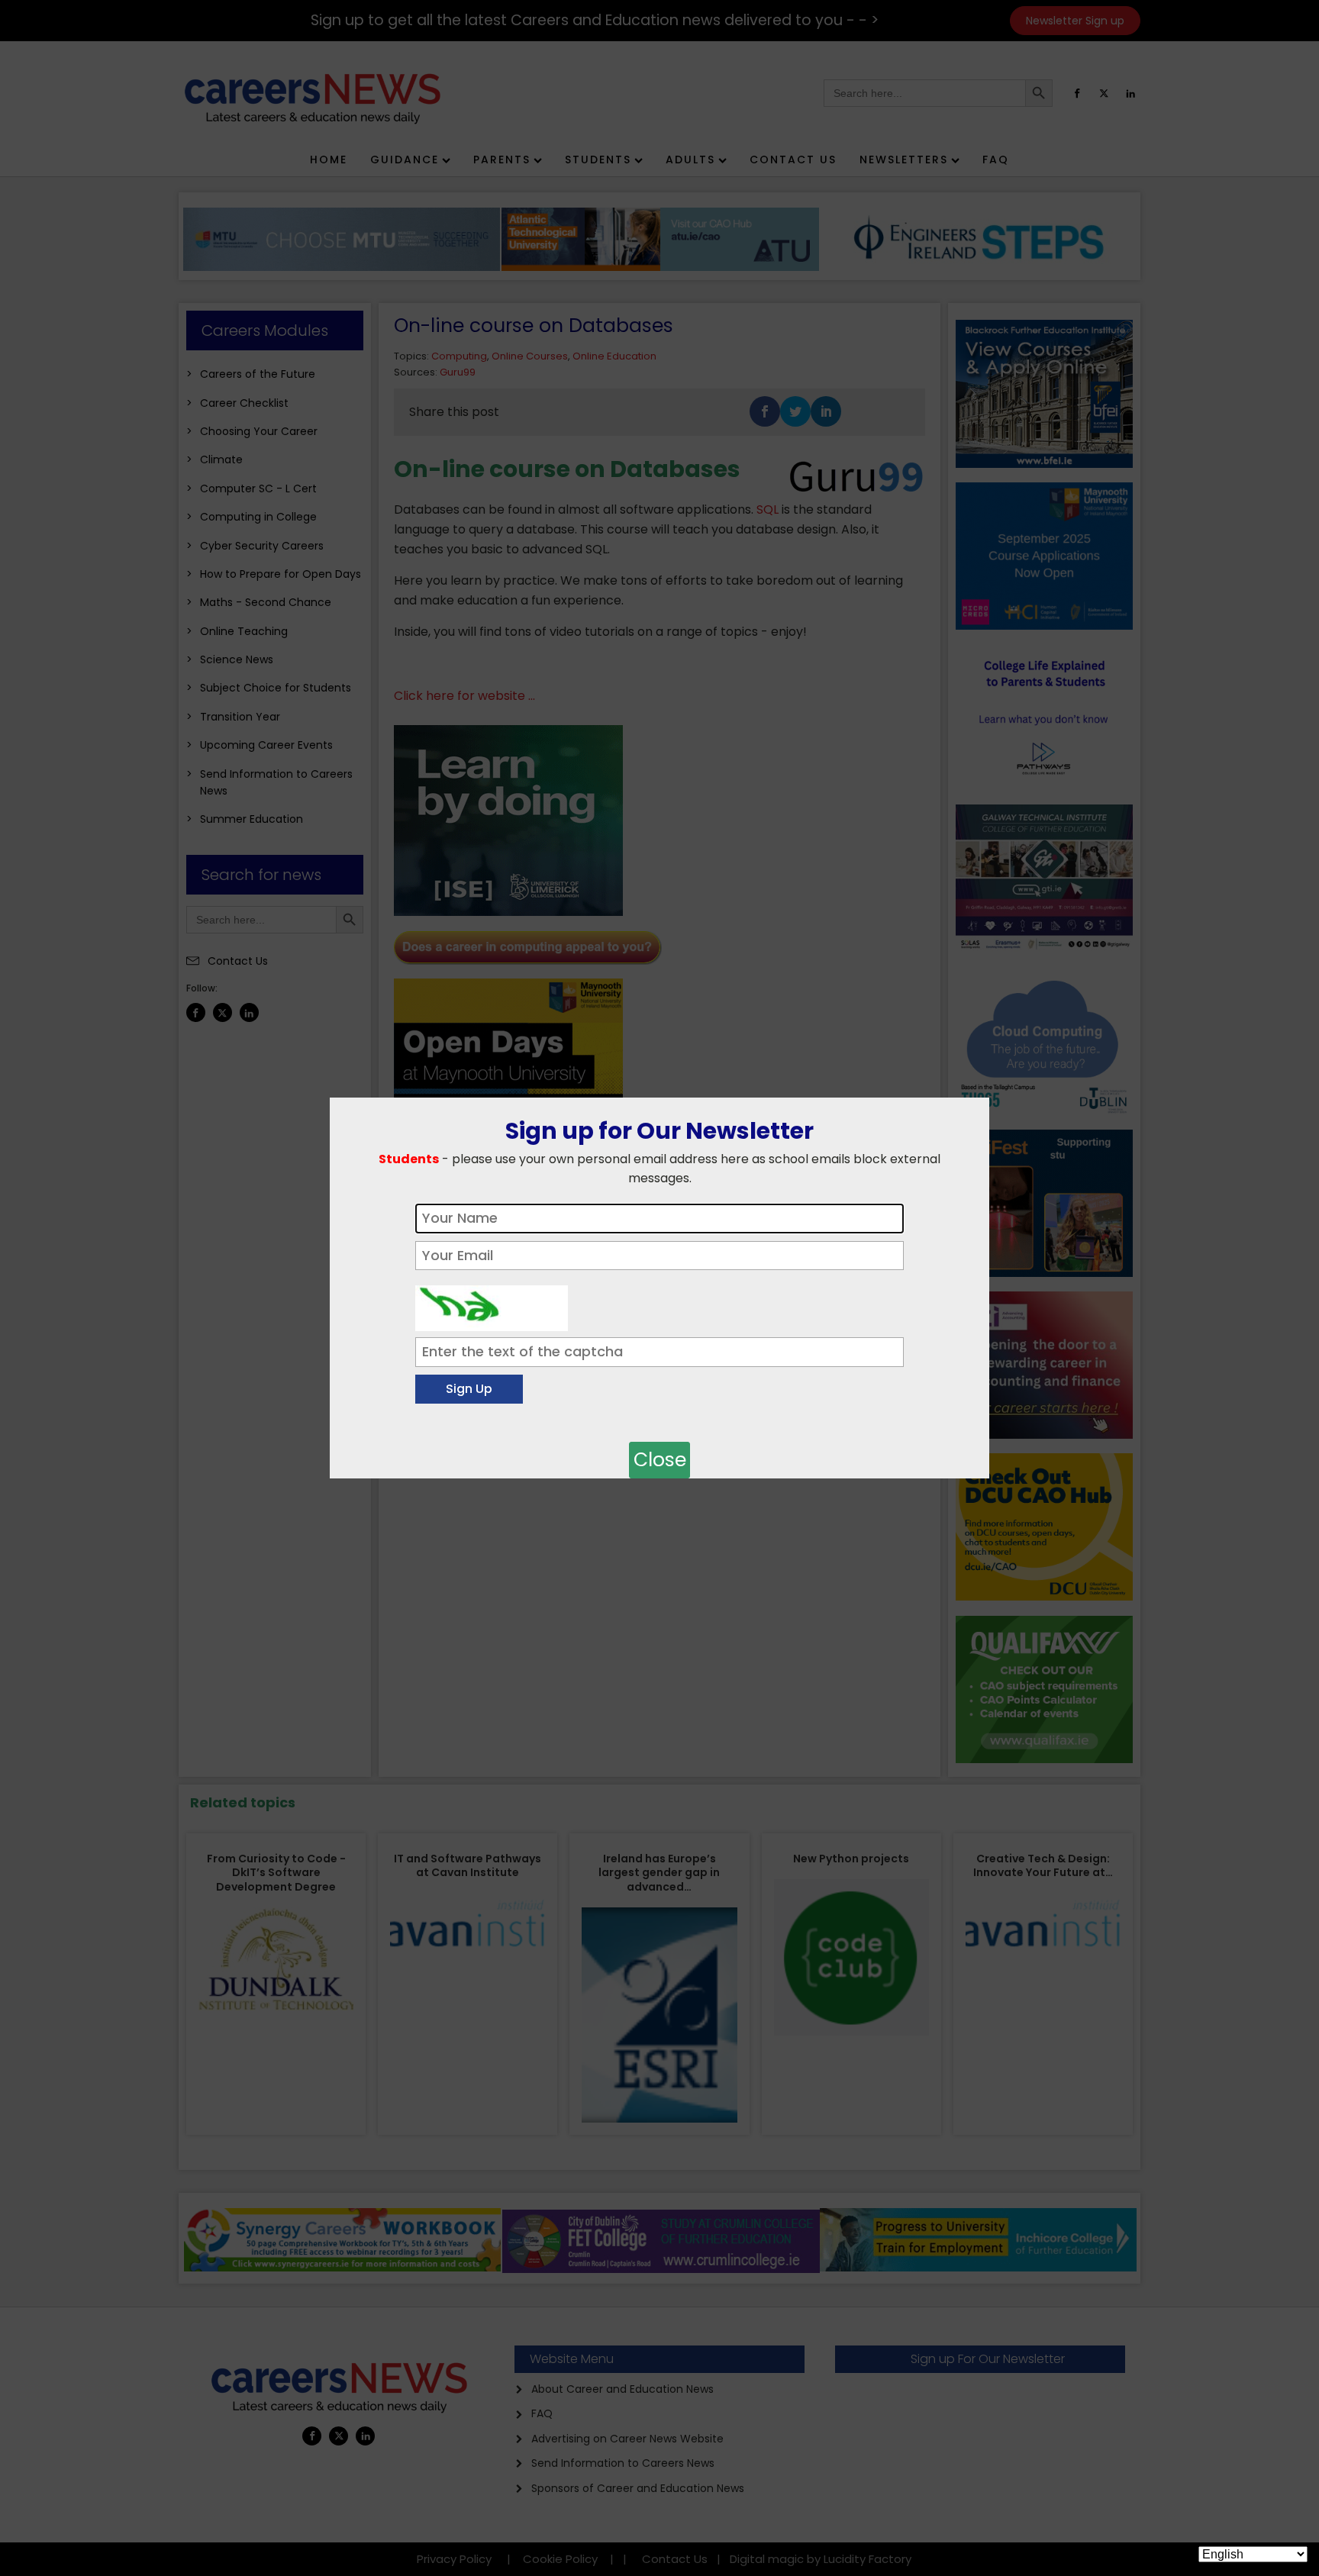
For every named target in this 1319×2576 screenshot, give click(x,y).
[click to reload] (492, 1304)
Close (660, 1460)
